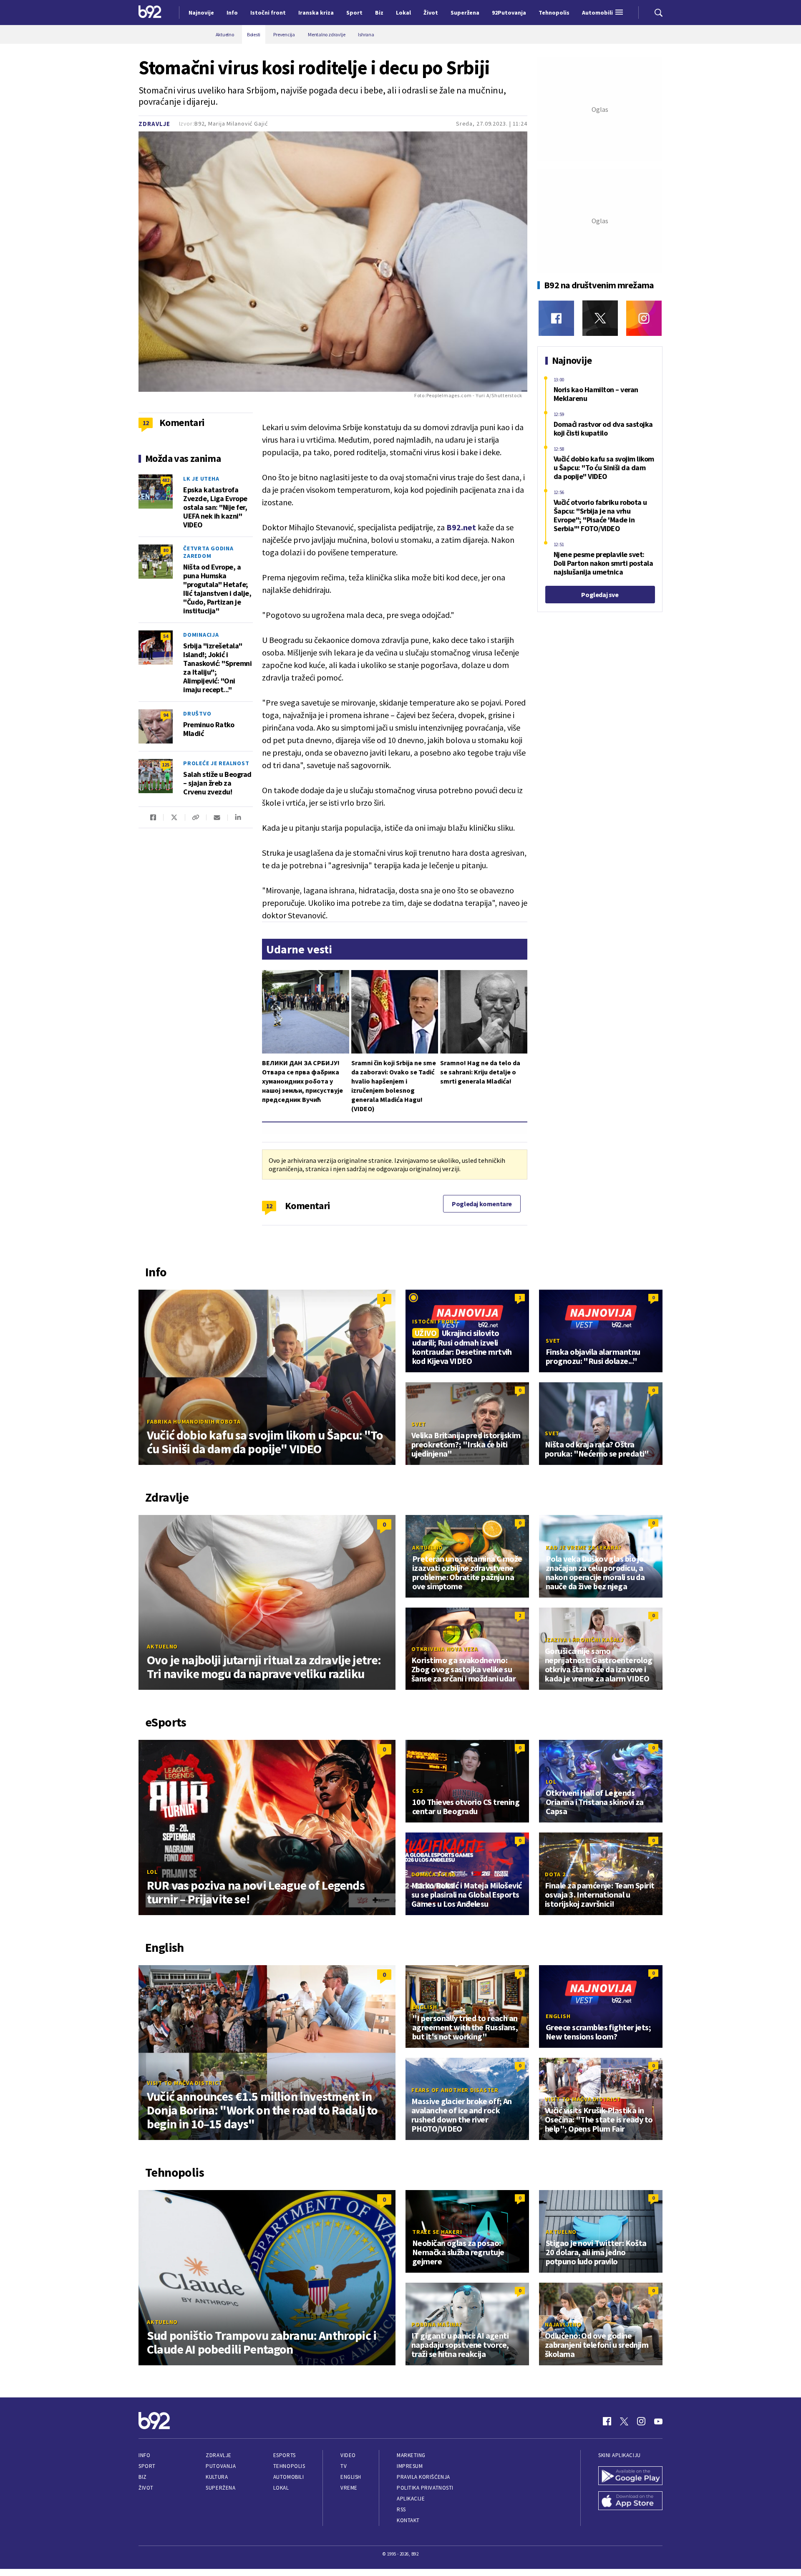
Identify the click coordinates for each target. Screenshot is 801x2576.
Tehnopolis (289, 2466)
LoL (152, 1872)
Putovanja (221, 2466)
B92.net (461, 527)
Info (144, 2455)
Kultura (217, 2477)
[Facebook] (556, 318)
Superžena (220, 2488)
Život (146, 2488)
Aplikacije (411, 2499)
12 (269, 1206)
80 (166, 550)
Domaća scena (433, 1874)
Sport (147, 2466)
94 (166, 715)
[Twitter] (600, 318)
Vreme (349, 2488)
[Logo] (150, 13)
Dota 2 (555, 1874)
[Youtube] (658, 2421)
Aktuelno (162, 1646)
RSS (401, 2509)
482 (166, 480)
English (424, 2007)
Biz (143, 2477)
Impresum (410, 2466)
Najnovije (201, 13)
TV (344, 2466)
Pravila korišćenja (423, 2477)
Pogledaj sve (600, 595)
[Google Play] (630, 2477)
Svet (553, 1341)
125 (166, 765)
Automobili (288, 2477)
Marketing (411, 2455)
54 (166, 636)
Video (348, 2455)
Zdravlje (154, 124)
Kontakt (408, 2520)
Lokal (281, 2488)
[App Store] (630, 2502)
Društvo (197, 713)
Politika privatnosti (425, 2488)
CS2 (417, 1791)
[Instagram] (644, 318)
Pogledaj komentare (482, 1204)
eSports (285, 2455)
